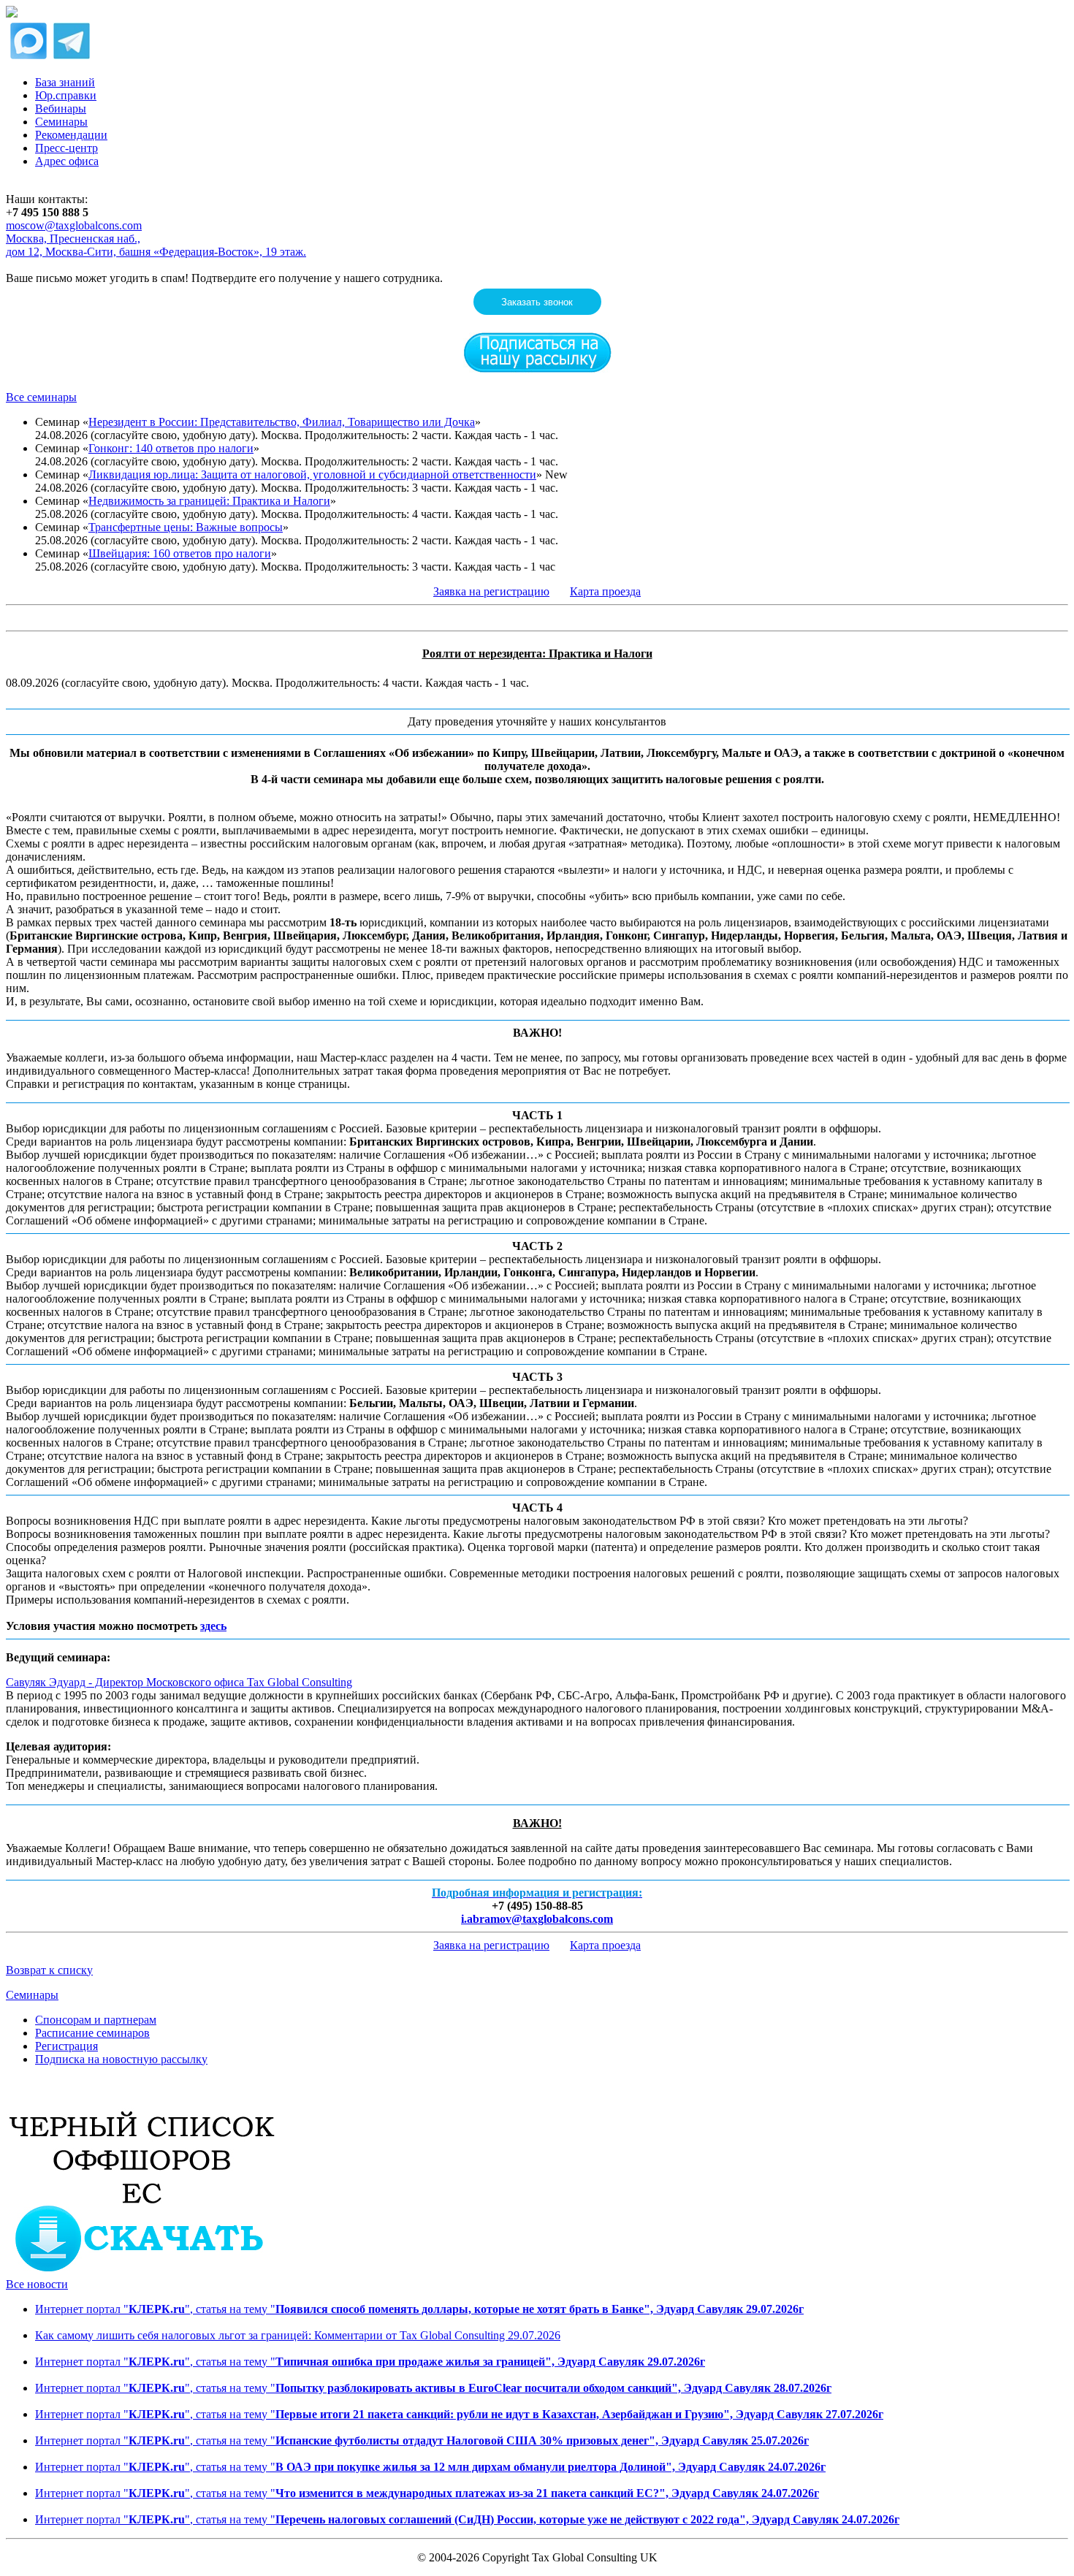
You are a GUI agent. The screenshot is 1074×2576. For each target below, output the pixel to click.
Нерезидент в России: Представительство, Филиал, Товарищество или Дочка (282, 422)
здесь (213, 1626)
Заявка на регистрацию (491, 591)
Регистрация (66, 2046)
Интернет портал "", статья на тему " (419, 2309)
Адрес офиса (67, 161)
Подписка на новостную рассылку (121, 2059)
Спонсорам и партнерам (96, 2020)
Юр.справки (66, 95)
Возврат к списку (49, 1970)
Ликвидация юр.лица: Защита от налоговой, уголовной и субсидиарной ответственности (312, 475)
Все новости (37, 2284)
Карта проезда (605, 591)
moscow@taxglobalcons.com (74, 225)
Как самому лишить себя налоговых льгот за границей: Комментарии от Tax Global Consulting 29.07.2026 (298, 2335)
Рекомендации (71, 135)
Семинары (61, 122)
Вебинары (61, 108)
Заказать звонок (537, 302)
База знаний (65, 82)
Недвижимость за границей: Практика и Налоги (209, 501)
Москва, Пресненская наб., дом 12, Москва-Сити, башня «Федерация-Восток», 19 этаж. (156, 245)
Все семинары (41, 397)
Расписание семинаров (92, 2033)
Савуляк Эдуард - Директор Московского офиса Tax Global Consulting (179, 1682)
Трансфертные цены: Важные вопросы (186, 527)
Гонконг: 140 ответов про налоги (171, 448)
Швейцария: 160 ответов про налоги (180, 553)
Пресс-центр (66, 148)
